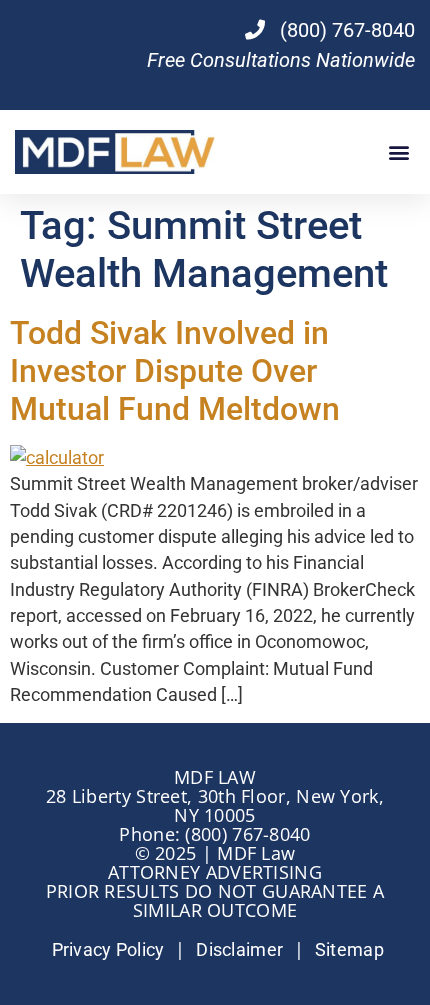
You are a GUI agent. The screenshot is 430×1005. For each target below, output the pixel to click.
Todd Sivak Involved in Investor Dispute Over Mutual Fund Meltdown (175, 371)
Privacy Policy (108, 950)
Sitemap (349, 950)
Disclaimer (239, 950)
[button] (398, 151)
